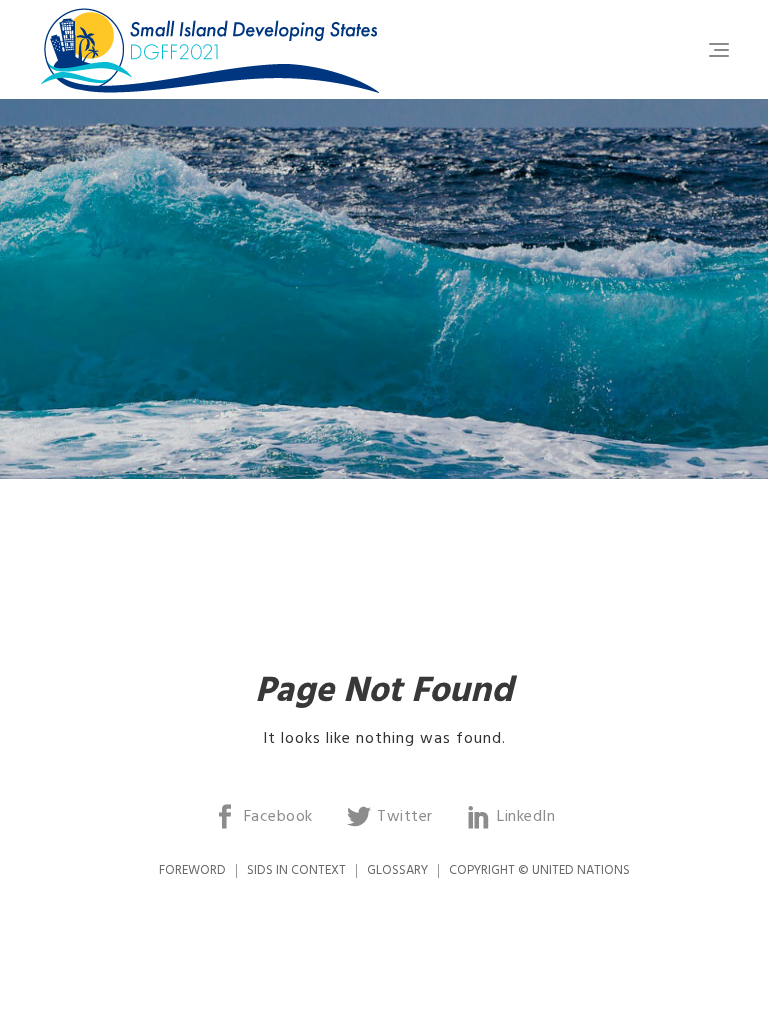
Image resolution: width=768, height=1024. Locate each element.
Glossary (397, 870)
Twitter (405, 817)
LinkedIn (526, 817)
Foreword (192, 870)
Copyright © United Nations (539, 870)
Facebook (278, 817)
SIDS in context (296, 870)
